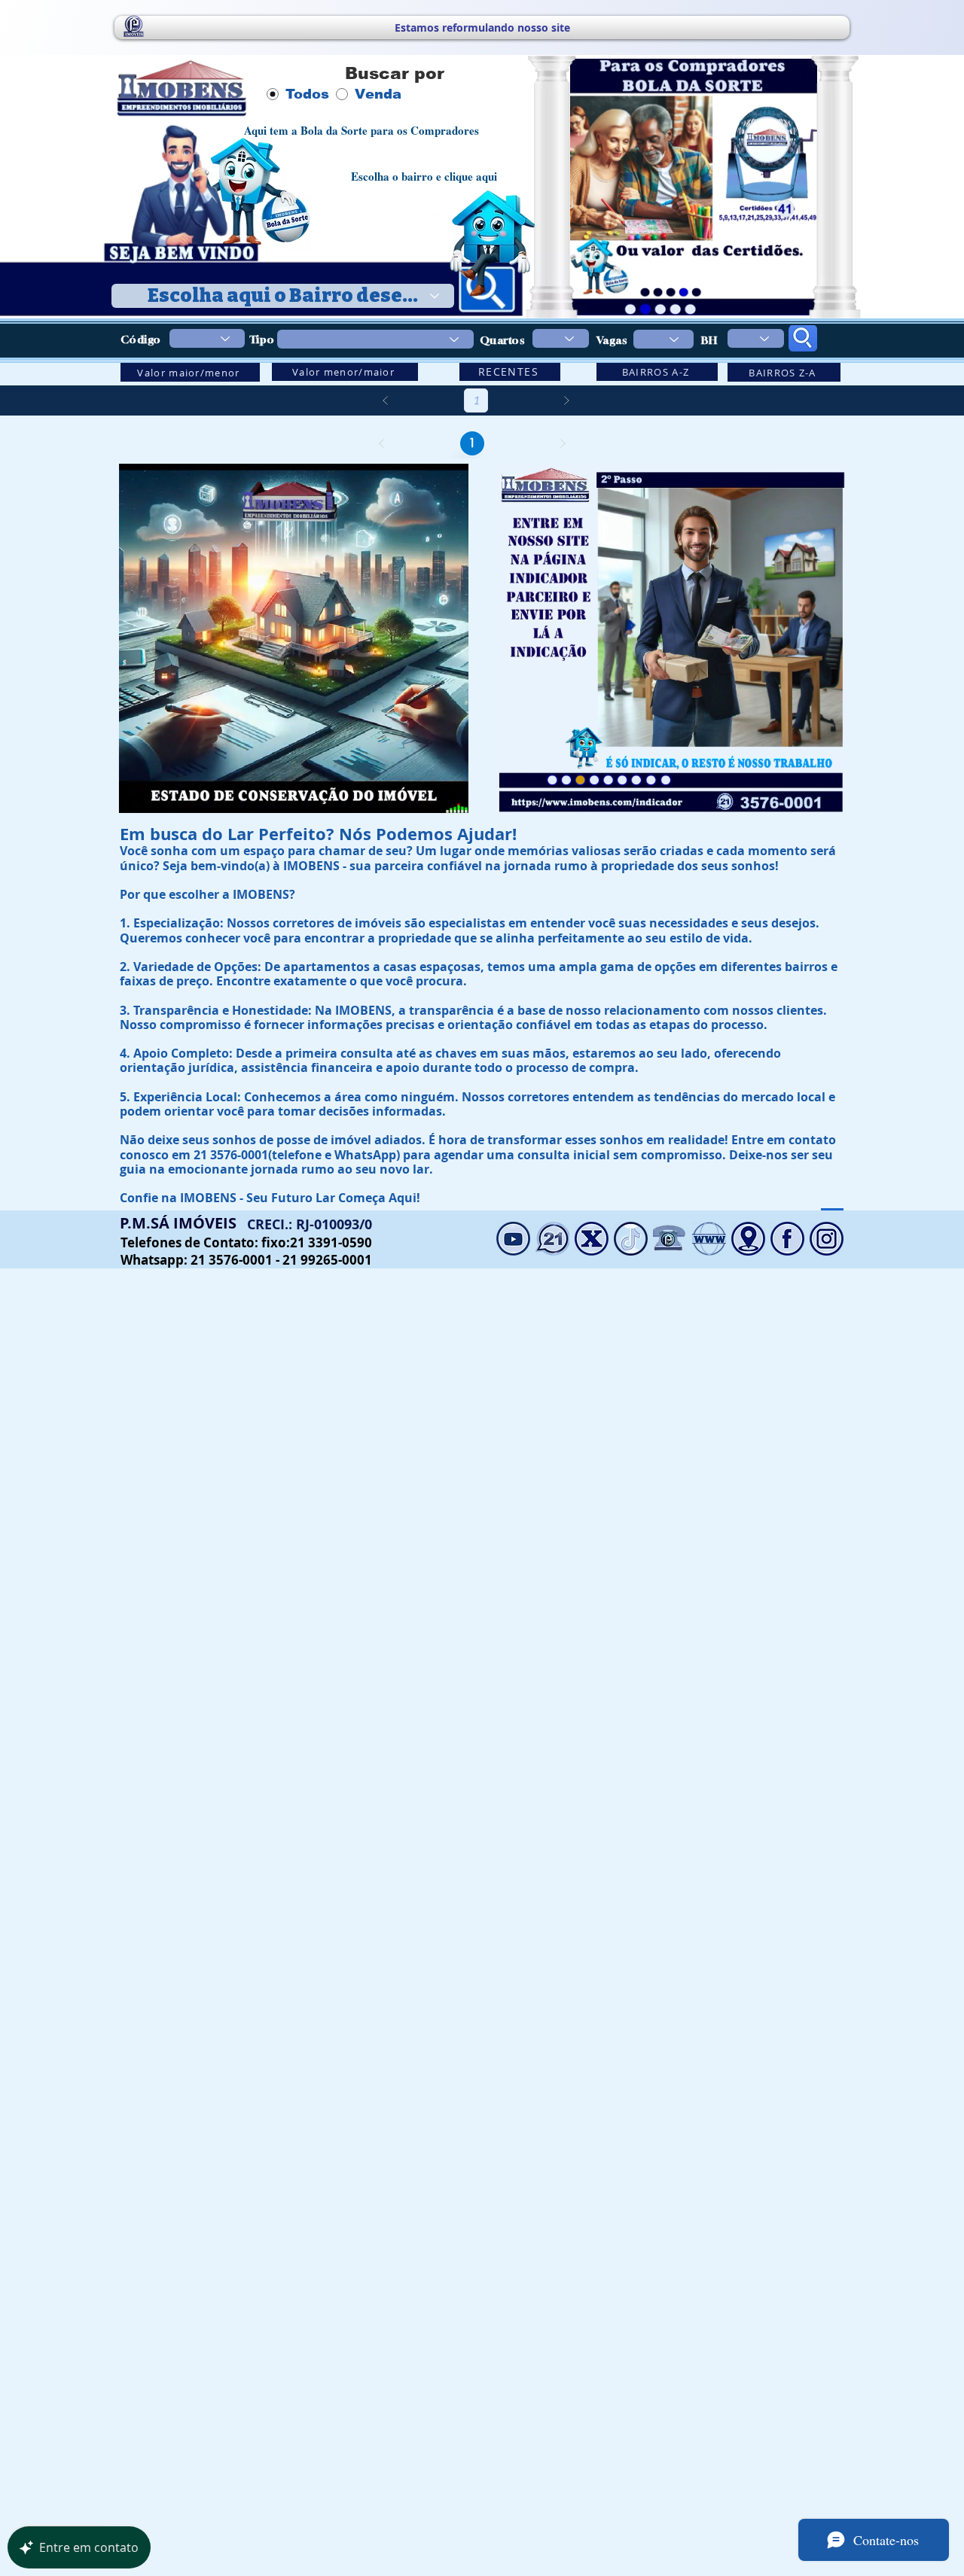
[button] (449, 796)
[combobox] (283, 296)
